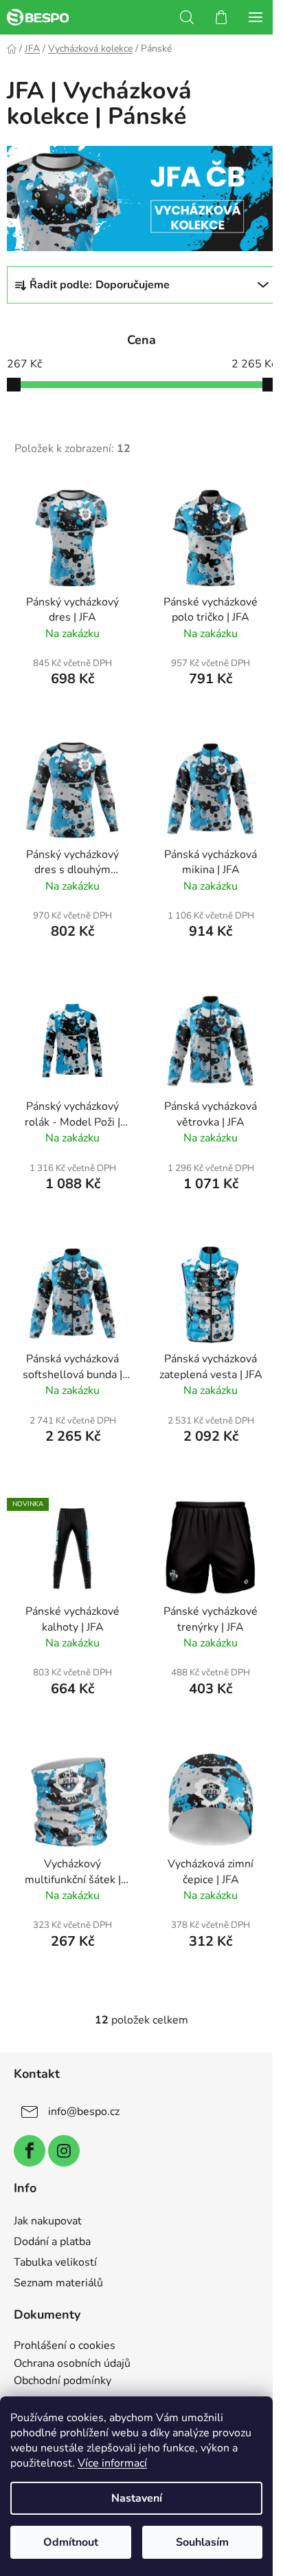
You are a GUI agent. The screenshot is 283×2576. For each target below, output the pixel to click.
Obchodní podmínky (63, 2381)
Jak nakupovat (48, 2221)
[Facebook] (30, 2151)
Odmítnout (71, 2542)
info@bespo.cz (84, 2112)
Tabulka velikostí (55, 2262)
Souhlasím (202, 2542)
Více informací (112, 2463)
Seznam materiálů (58, 2283)
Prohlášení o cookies (65, 2346)
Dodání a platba (52, 2242)
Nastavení (137, 2498)
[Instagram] (64, 2151)
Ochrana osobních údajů (72, 2364)
